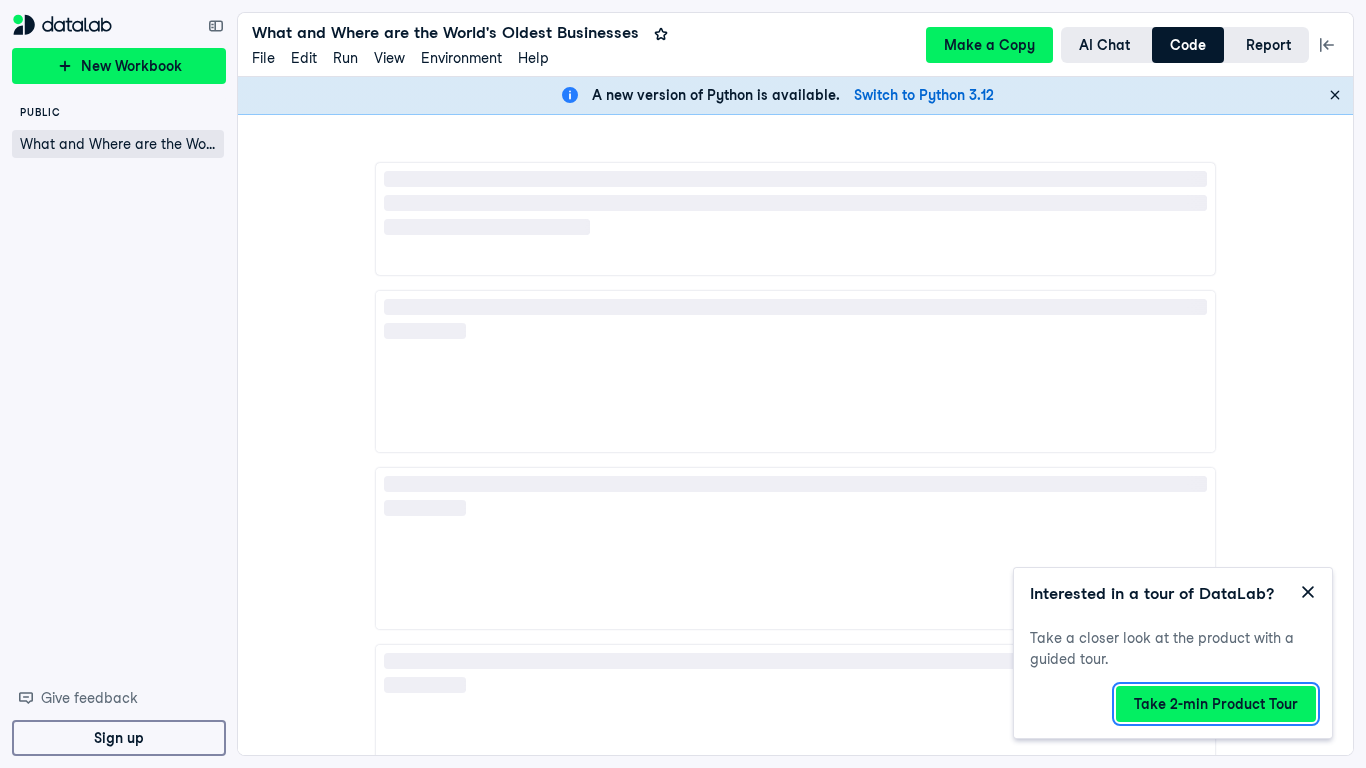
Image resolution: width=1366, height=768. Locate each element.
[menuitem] (263, 58)
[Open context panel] (1327, 45)
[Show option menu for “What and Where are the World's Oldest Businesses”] (210, 144)
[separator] (231, 384)
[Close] (1335, 95)
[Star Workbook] (661, 34)
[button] (118, 144)
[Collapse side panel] (216, 26)
